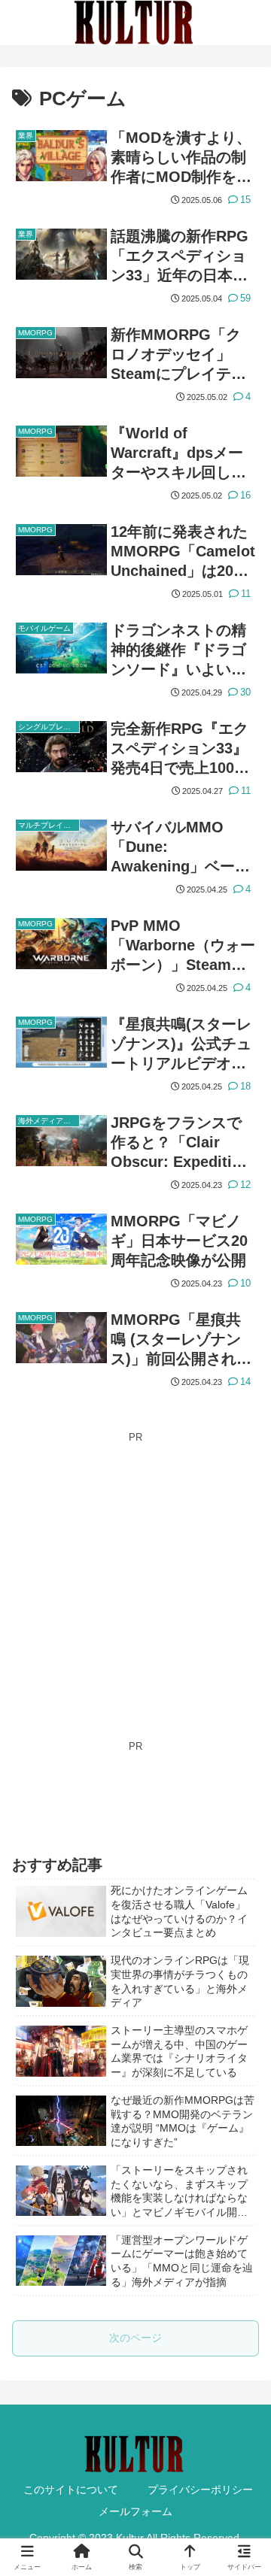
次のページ (135, 2338)
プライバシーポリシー (200, 2490)
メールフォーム (135, 2511)
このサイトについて (71, 2490)
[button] (242, 2096)
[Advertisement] (135, 1581)
